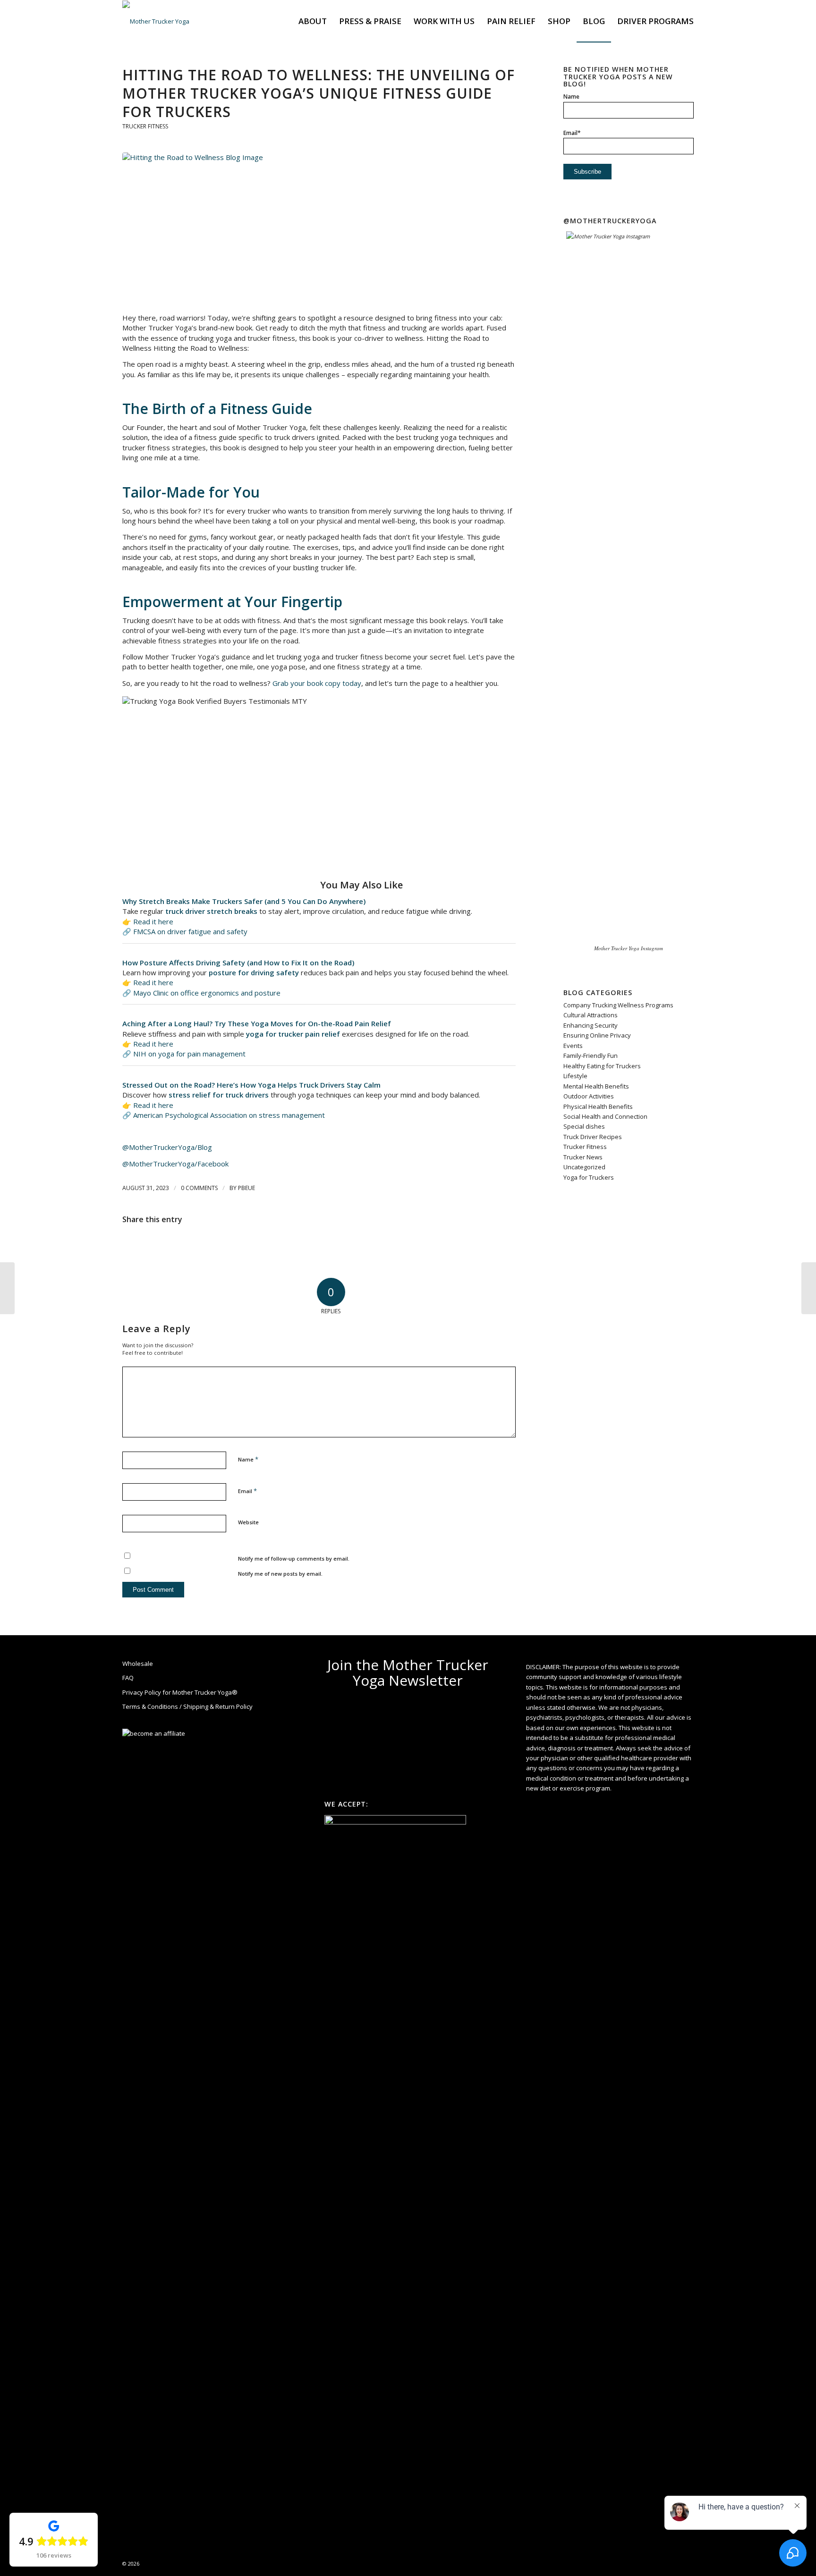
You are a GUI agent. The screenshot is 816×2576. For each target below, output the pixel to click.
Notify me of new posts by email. (280, 1574)
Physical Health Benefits (598, 1106)
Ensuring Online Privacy (597, 1035)
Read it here (153, 921)
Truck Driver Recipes (593, 1137)
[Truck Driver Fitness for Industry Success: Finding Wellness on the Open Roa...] (809, 1288)
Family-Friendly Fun (591, 1056)
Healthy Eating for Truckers (602, 1066)
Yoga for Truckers (589, 1177)
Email (247, 1491)
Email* (572, 133)
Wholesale (138, 1664)
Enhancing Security (591, 1025)
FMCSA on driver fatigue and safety (190, 931)
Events (573, 1046)
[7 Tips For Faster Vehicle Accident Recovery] (7, 1288)
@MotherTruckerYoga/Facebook (175, 1164)
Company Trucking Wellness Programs (618, 1005)
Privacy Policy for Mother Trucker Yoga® (180, 1692)
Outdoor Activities (589, 1096)
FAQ (128, 1678)
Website (248, 1522)
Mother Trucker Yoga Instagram (629, 948)
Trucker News (583, 1157)
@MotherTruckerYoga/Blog (167, 1147)
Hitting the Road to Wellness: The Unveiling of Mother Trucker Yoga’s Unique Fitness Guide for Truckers (319, 93)
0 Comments (199, 1188)
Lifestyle (575, 1076)
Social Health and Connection (605, 1116)
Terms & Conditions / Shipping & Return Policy (187, 1706)
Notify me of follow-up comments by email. (294, 1558)
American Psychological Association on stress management (229, 1115)
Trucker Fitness (145, 126)
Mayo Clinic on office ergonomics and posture (207, 993)
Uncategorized (584, 1167)
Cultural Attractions (591, 1015)
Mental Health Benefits (596, 1086)
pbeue (246, 1188)
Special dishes (584, 1126)
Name (248, 1459)
